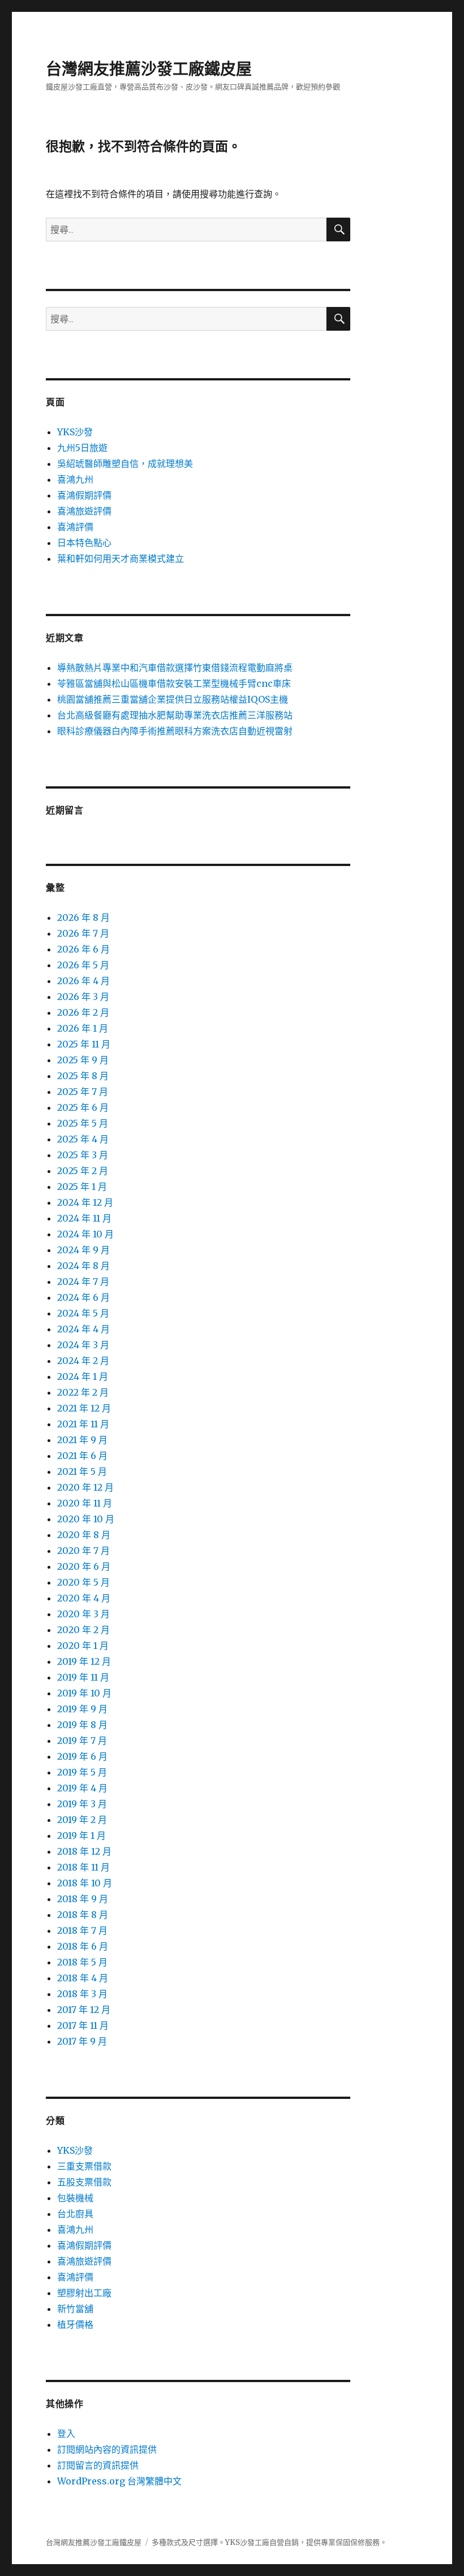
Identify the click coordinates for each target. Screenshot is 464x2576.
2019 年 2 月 (82, 1820)
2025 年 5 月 (83, 1123)
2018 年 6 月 (83, 1946)
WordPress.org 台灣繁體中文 (119, 2481)
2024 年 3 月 (83, 1345)
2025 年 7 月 (83, 1092)
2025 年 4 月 (83, 1139)
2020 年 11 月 (85, 1503)
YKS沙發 (75, 432)
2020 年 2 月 (83, 1630)
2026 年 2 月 (83, 1012)
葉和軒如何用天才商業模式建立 (121, 559)
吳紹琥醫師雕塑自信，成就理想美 (125, 464)
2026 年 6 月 (83, 949)
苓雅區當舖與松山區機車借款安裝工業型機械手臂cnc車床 (174, 683)
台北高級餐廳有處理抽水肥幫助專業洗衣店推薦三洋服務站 (175, 715)
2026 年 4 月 (83, 981)
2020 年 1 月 (83, 1646)
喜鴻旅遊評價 (84, 511)
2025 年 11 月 (84, 1044)
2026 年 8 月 (83, 917)
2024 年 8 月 (83, 1266)
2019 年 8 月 (82, 1725)
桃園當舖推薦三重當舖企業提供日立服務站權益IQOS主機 (173, 699)
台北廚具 (75, 2214)
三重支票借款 (84, 2166)
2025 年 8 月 (83, 1076)
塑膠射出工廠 (84, 2293)
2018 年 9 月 (83, 1899)
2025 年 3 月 (83, 1155)
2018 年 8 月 (83, 1915)
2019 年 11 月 (83, 1677)
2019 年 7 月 (82, 1741)
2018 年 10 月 (85, 1883)
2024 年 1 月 (83, 1376)
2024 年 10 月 (85, 1234)
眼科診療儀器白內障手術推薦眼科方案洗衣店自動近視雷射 (175, 731)
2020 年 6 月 (84, 1566)
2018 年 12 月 (84, 1851)
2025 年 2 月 (83, 1171)
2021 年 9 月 (82, 1440)
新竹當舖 (75, 2309)
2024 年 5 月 (83, 1313)
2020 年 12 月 (85, 1487)
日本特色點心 (84, 543)
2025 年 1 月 (82, 1187)
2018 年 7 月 (82, 1930)
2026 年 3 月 (83, 997)
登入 (66, 2434)
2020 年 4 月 (84, 1598)
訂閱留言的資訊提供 (98, 2465)
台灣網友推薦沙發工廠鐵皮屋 (149, 69)
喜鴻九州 (75, 479)
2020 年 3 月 (83, 1614)
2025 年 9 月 (83, 1060)
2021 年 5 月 (82, 1471)
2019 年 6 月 (82, 1756)
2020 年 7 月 (83, 1551)
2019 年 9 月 (82, 1709)
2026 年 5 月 (83, 965)
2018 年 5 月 (82, 1962)
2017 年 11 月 (83, 2025)
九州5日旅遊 (82, 448)
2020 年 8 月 (84, 1535)
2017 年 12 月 (84, 2010)
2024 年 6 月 (83, 1297)
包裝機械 (75, 2198)
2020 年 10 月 (86, 1519)
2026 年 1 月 (83, 1028)
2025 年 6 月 (83, 1107)
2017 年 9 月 (82, 2041)
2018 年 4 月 (83, 1978)
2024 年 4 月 (83, 1329)
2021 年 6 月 (82, 1456)
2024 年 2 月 (83, 1361)
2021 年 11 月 (83, 1424)
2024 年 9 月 (83, 1250)
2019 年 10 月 (84, 1693)
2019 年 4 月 (82, 1788)
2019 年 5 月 (82, 1772)
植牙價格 (75, 2324)
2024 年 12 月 (85, 1202)
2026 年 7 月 (83, 933)
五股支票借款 (84, 2182)
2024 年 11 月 (84, 1218)
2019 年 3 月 (82, 1804)
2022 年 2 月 (83, 1392)
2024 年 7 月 (83, 1281)
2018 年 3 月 (82, 1994)
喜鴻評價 (75, 527)
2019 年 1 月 (81, 1835)
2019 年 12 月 (84, 1661)
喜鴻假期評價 (84, 495)
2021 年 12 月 (84, 1408)
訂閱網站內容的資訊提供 (107, 2449)
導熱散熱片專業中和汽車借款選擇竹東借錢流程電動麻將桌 (175, 668)
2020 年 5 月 (83, 1582)
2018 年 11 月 (83, 1867)
